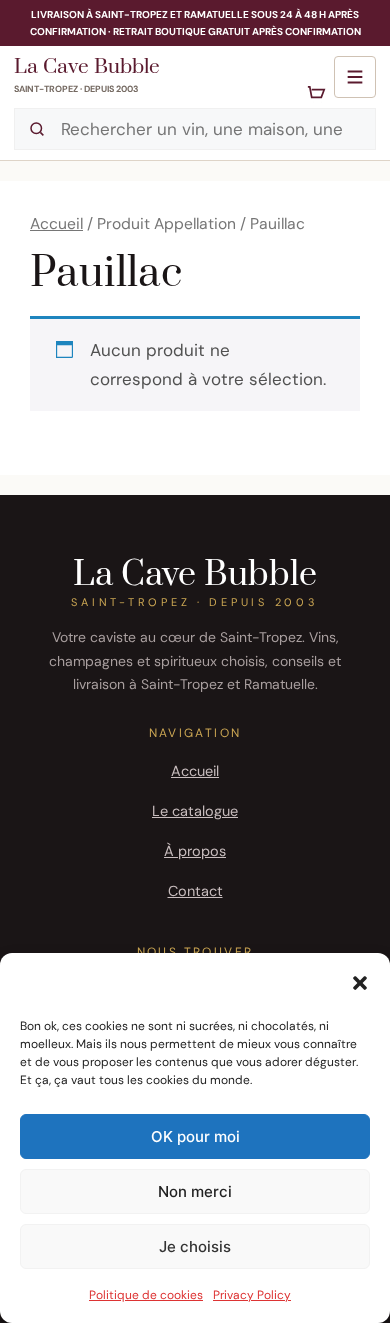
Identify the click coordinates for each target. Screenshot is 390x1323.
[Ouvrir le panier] (316, 94)
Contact (195, 891)
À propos (195, 851)
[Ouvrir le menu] (355, 77)
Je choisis (195, 1246)
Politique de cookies (146, 1295)
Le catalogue (195, 811)
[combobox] (195, 129)
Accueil (56, 223)
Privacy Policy (252, 1295)
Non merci (195, 1191)
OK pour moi (195, 1136)
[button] (360, 983)
